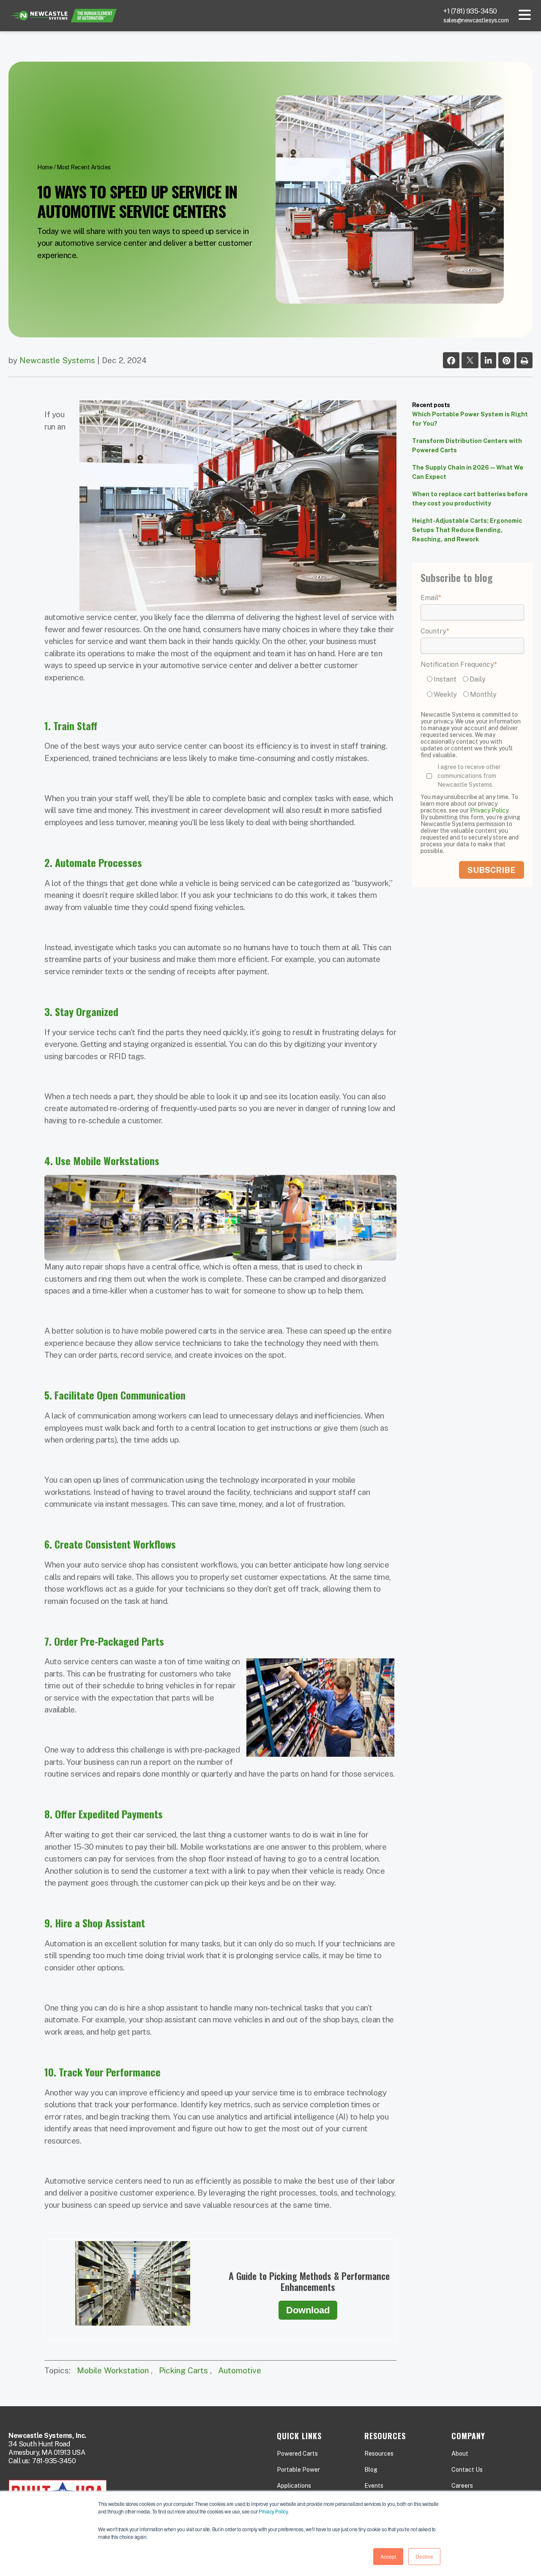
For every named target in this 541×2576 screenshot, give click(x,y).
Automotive (240, 2370)
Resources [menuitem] (379, 2454)
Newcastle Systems (57, 360)
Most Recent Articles (84, 167)
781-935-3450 (54, 2461)
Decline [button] (424, 2556)
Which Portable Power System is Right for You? (470, 419)
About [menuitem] (460, 2454)
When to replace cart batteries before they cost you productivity (470, 499)
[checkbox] (472, 688)
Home (45, 167)
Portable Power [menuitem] (298, 2470)
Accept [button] (388, 2556)
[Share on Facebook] (451, 361)
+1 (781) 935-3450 (470, 11)
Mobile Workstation (113, 2370)
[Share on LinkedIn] (488, 361)
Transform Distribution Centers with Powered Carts (467, 446)
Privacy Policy (273, 2511)
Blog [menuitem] (371, 2470)
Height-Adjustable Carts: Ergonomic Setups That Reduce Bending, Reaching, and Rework (467, 530)
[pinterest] (506, 361)
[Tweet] (470, 361)
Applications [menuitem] (294, 2486)
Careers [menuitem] (462, 2486)
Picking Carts (183, 2370)
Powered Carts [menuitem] (297, 2454)
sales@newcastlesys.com (476, 20)
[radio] (443, 679)
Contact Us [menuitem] (467, 2470)
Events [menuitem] (374, 2486)
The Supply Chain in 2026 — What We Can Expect (468, 472)
